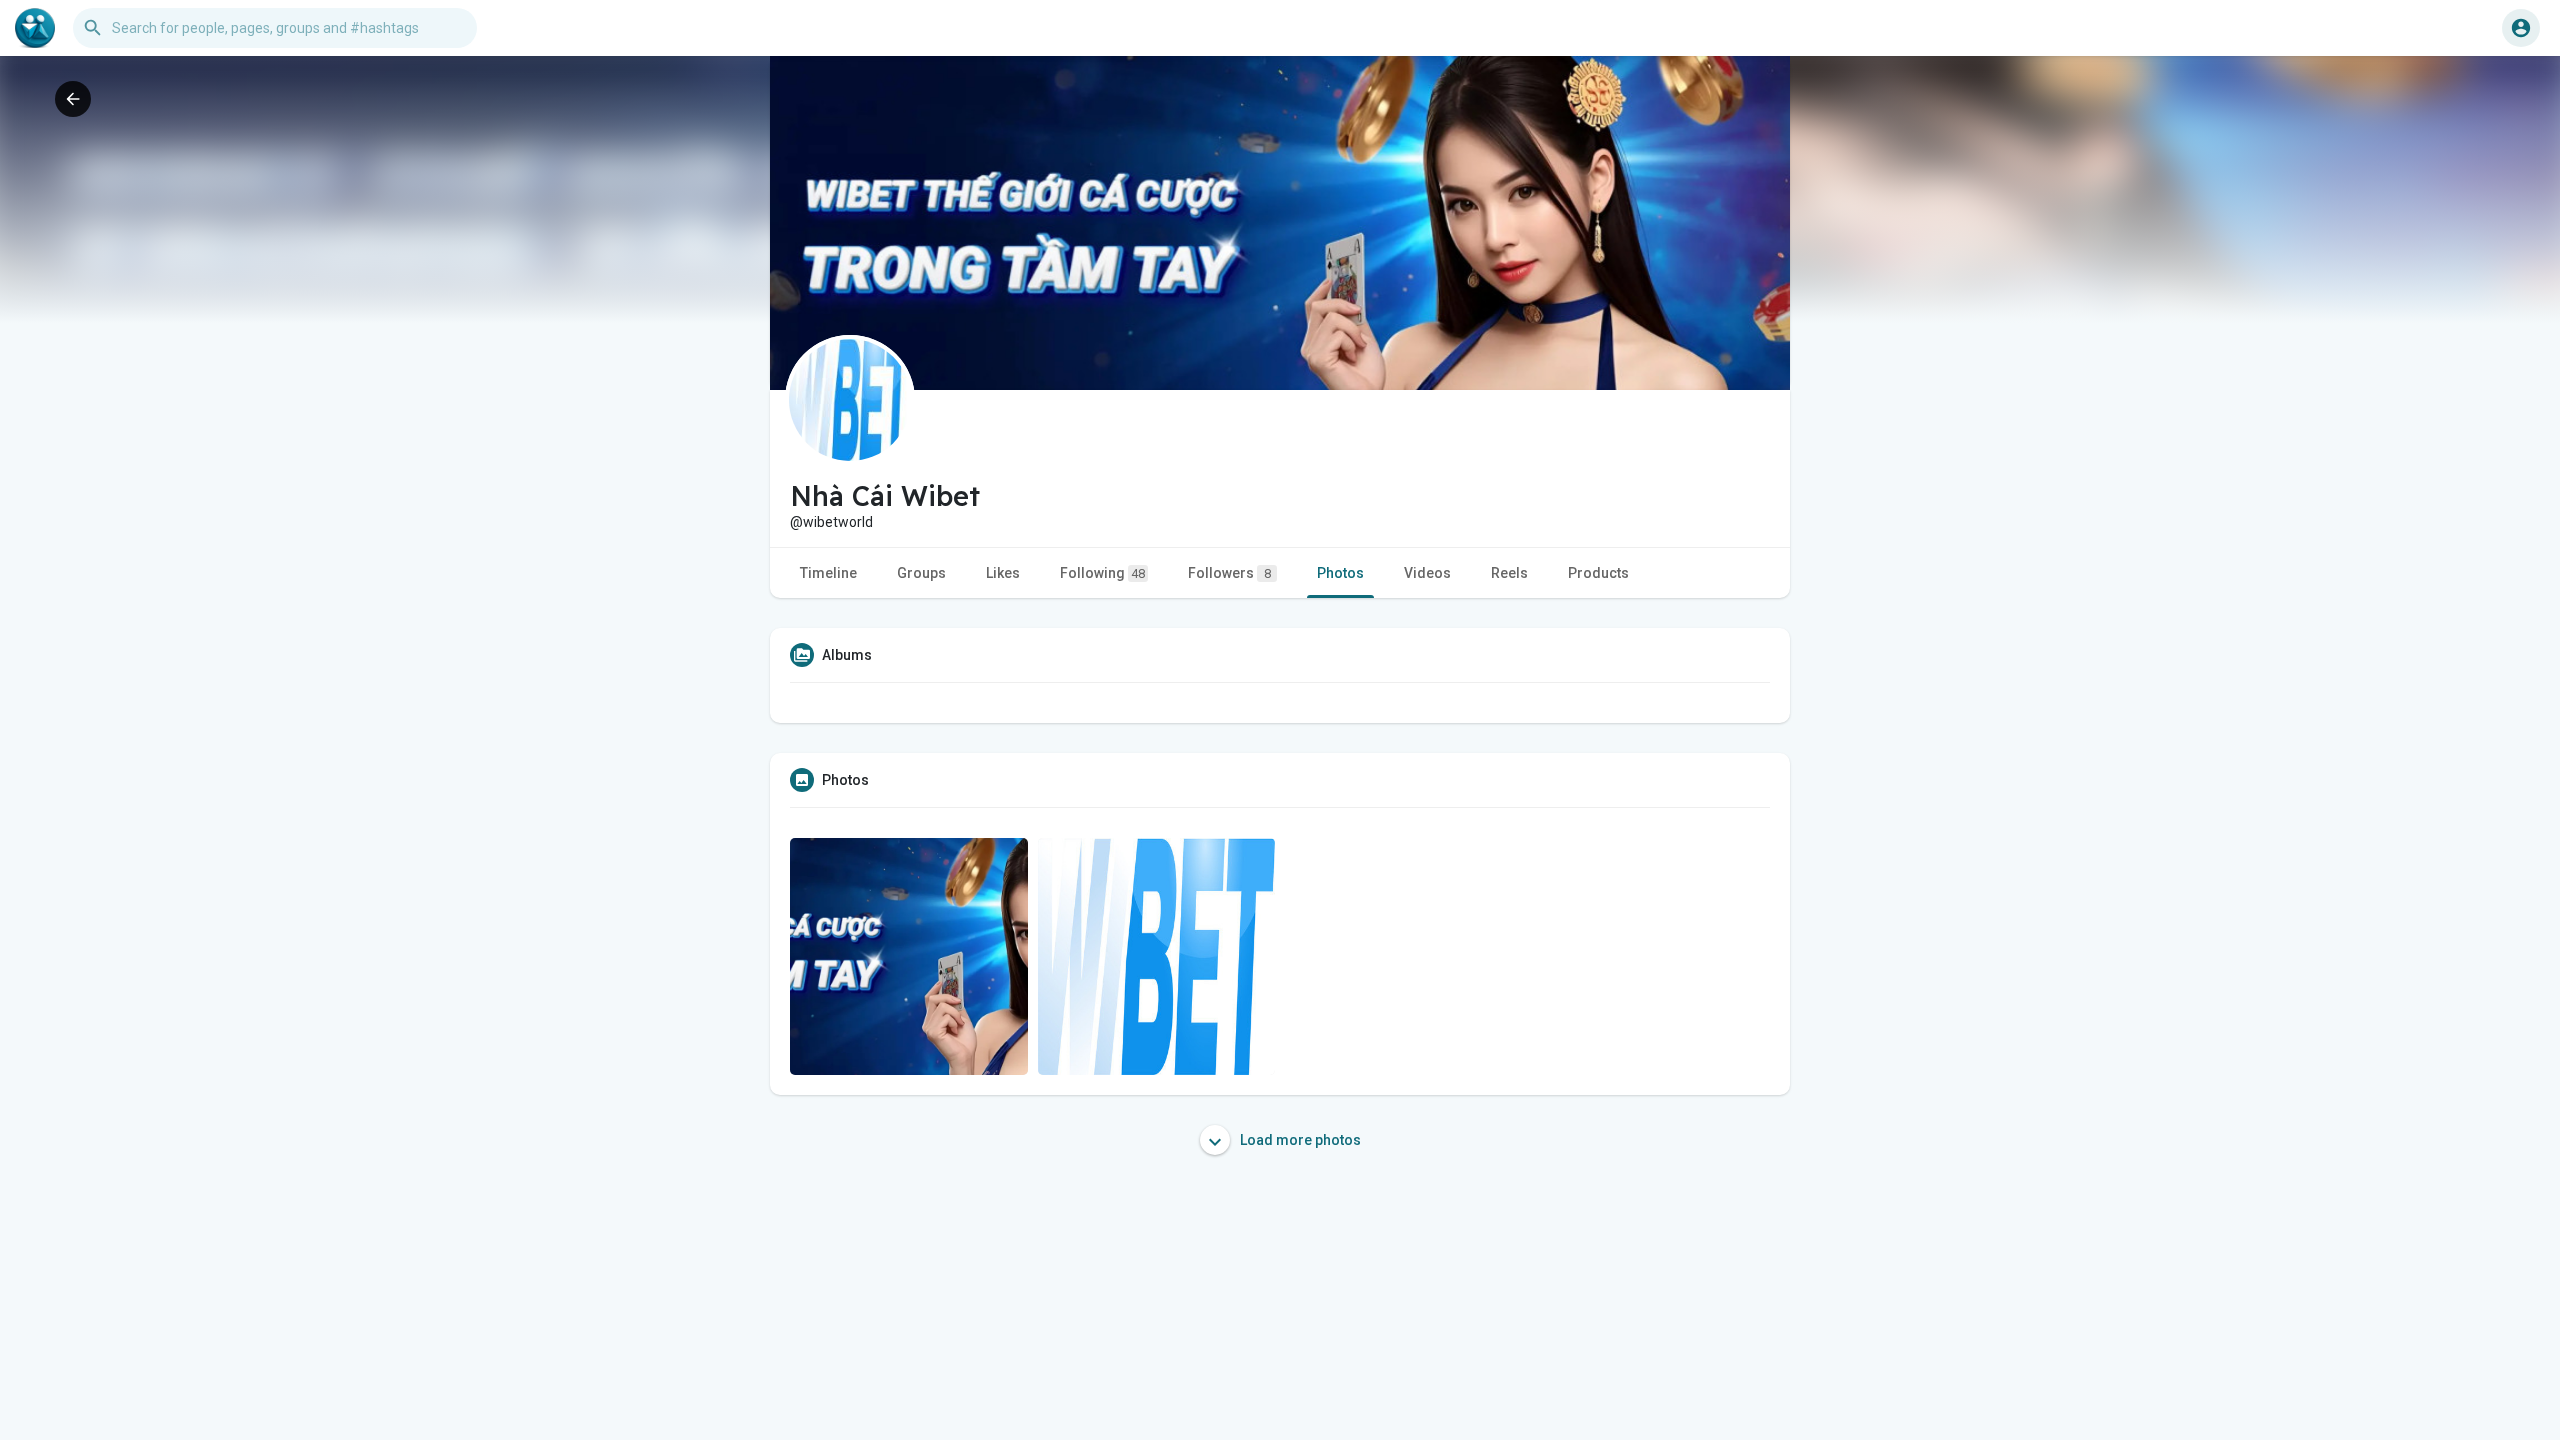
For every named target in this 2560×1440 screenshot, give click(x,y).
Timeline (828, 573)
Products (1598, 573)
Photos (1340, 573)
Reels (1509, 573)
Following (1102, 573)
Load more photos (1299, 1140)
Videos (1427, 573)
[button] (2521, 28)
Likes (1003, 573)
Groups (921, 573)
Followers (1229, 573)
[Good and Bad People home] (35, 28)
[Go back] (73, 99)
